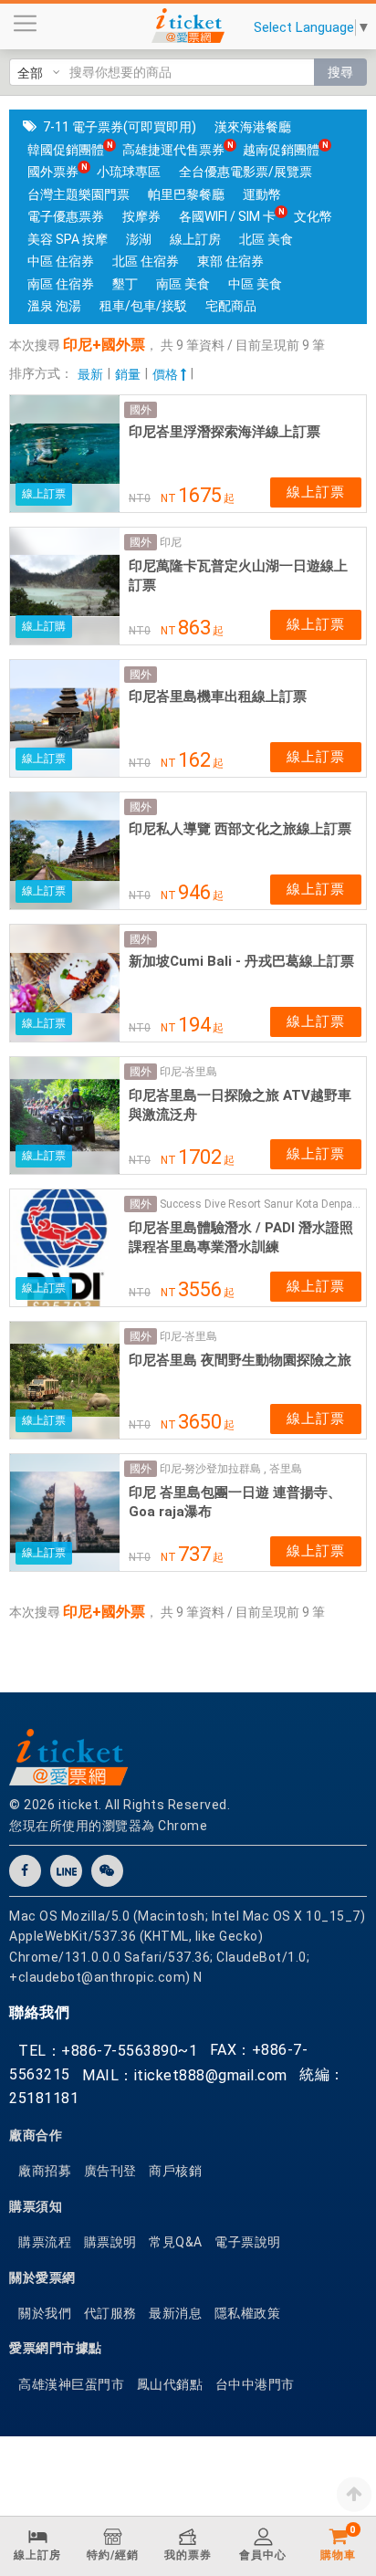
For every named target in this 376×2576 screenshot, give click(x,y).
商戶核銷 (175, 2171)
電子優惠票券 (66, 216)
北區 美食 (266, 239)
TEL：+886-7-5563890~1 (108, 2051)
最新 (90, 374)
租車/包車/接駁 (143, 306)
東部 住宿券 (230, 261)
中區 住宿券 (61, 261)
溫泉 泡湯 (54, 306)
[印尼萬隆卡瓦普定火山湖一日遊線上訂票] (65, 586)
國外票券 (53, 172)
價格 (167, 374)
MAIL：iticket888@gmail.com (185, 2075)
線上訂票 (316, 492)
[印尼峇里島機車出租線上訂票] (65, 718)
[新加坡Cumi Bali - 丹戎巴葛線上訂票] (65, 983)
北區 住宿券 (146, 261)
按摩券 (141, 216)
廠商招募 (45, 2171)
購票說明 (110, 2242)
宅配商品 (231, 306)
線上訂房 (195, 239)
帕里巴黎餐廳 (186, 194)
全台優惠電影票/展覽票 (245, 172)
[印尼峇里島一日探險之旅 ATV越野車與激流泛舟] (65, 1115)
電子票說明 (248, 2242)
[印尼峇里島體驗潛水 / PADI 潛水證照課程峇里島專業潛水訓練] (65, 1248)
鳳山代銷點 (170, 2384)
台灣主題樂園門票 (78, 194)
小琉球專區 (129, 172)
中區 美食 (255, 284)
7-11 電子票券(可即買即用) (120, 127)
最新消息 (175, 2313)
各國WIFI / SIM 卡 (227, 216)
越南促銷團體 (281, 150)
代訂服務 (110, 2313)
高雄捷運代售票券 (173, 150)
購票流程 (45, 2242)
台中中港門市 (255, 2384)
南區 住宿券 (61, 284)
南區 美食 (183, 284)
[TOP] (354, 2494)
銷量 (128, 374)
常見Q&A (176, 2242)
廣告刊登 (110, 2171)
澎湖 (139, 239)
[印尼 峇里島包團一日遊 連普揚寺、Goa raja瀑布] (65, 1513)
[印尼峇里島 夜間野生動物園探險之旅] (65, 1380)
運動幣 (262, 194)
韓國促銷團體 (66, 150)
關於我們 (45, 2313)
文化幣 (313, 216)
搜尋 (340, 72)
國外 (141, 410)
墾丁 (125, 284)
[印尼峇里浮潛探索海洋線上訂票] (65, 454)
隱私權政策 (248, 2313)
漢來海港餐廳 (253, 127)
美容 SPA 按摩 (68, 239)
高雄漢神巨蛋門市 (71, 2384)
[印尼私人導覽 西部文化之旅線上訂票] (65, 851)
